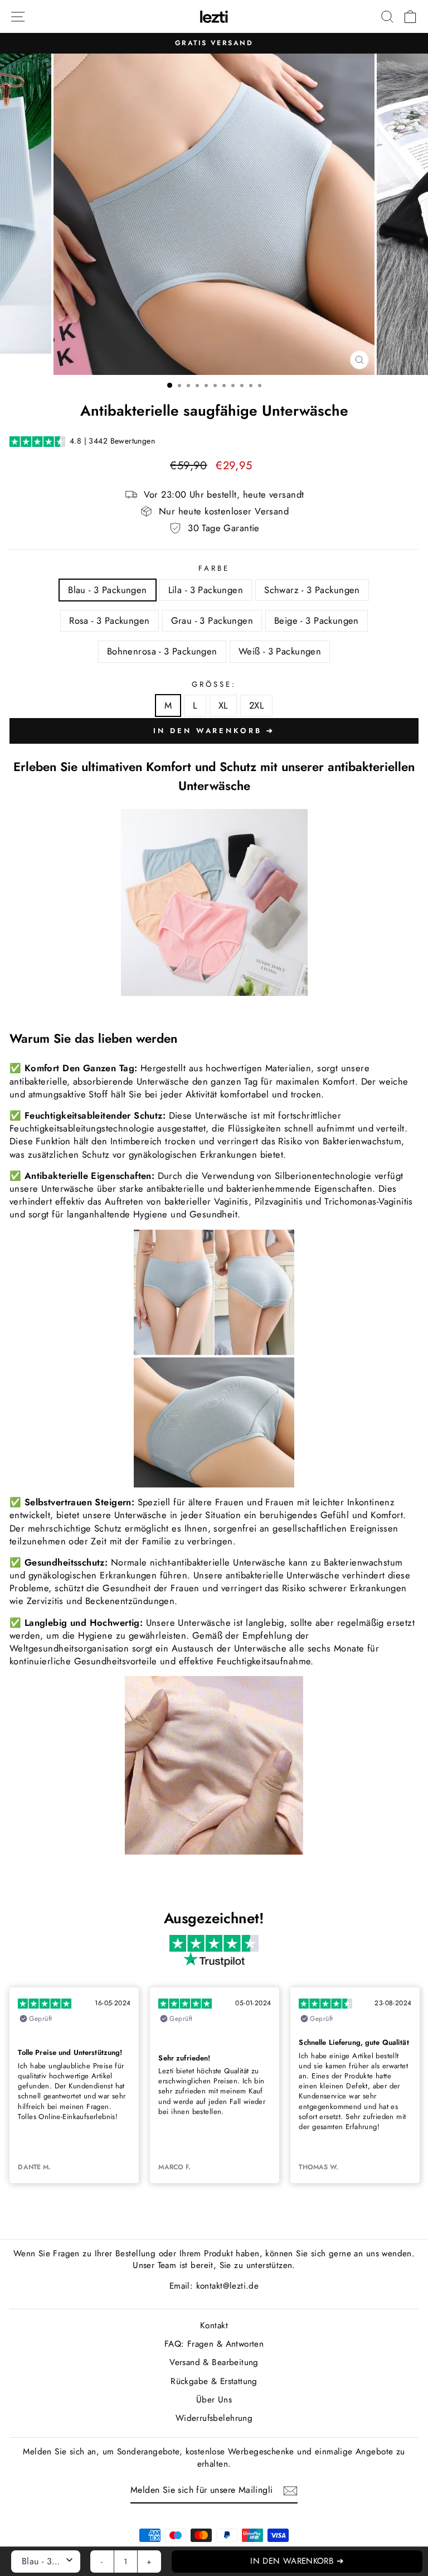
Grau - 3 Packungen (212, 620)
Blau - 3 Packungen (107, 590)
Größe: (214, 685)
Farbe (214, 569)
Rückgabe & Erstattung (214, 2381)
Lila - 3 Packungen (206, 590)
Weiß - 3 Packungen (280, 651)
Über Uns (214, 2400)
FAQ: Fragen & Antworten (214, 2344)
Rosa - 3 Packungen (109, 620)
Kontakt (214, 2325)
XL (223, 705)
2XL (256, 705)
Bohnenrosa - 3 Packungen (162, 651)
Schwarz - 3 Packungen (312, 590)
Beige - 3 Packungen (317, 620)
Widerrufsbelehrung (214, 2418)
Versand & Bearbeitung (214, 2362)
